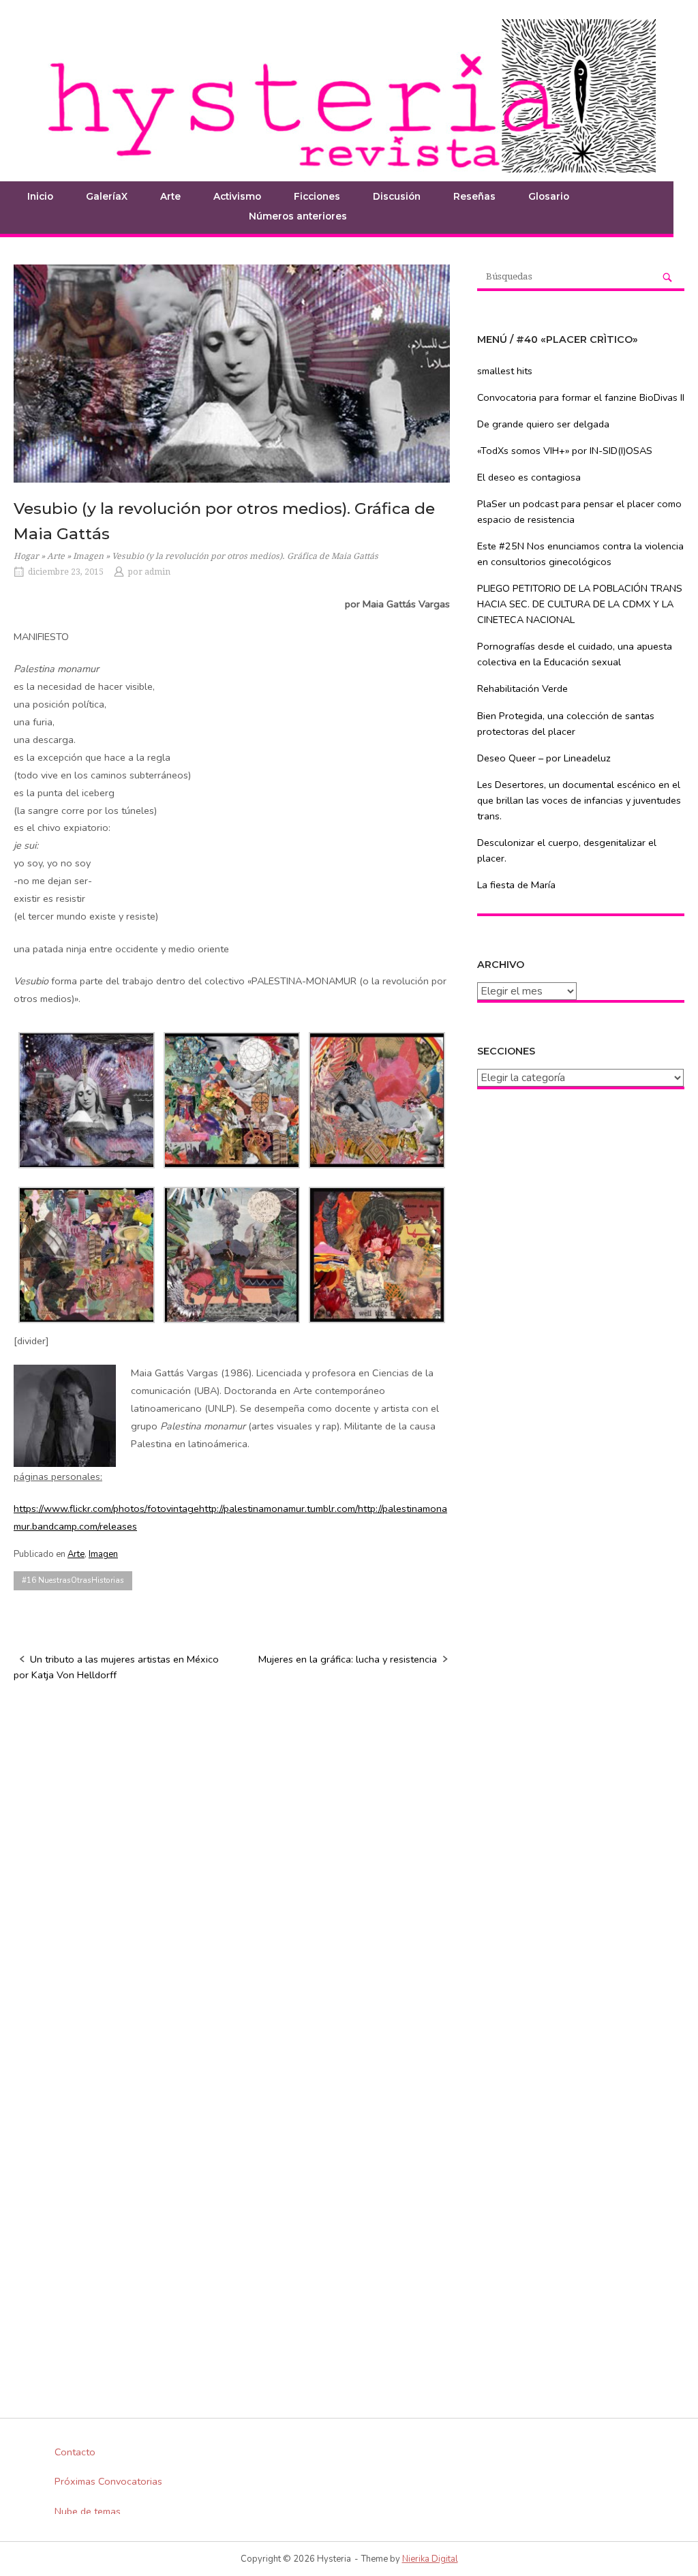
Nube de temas (88, 2511)
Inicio (40, 196)
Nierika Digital (430, 2559)
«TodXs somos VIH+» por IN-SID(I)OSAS (565, 451)
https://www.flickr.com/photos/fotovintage (106, 1509)
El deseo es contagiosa (529, 477)
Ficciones (317, 196)
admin (157, 572)
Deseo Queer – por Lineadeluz (544, 758)
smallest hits (505, 371)
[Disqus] (232, 1868)
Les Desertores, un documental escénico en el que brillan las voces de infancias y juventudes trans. (579, 800)
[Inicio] (349, 95)
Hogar (26, 556)
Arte (56, 556)
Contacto (75, 2452)
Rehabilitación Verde (522, 688)
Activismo (237, 196)
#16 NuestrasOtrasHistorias (73, 1580)
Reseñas (474, 196)
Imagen (88, 556)
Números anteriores (298, 216)
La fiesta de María (516, 885)
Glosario (549, 196)
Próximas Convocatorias (108, 2481)
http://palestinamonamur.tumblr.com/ (278, 1509)
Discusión (397, 196)
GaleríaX (107, 196)
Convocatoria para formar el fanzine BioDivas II (581, 397)
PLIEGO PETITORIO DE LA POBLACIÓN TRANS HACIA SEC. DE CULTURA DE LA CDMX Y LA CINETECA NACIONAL (580, 604)
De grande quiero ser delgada (543, 424)
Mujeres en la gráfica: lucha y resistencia (348, 1659)
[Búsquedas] (667, 277)
